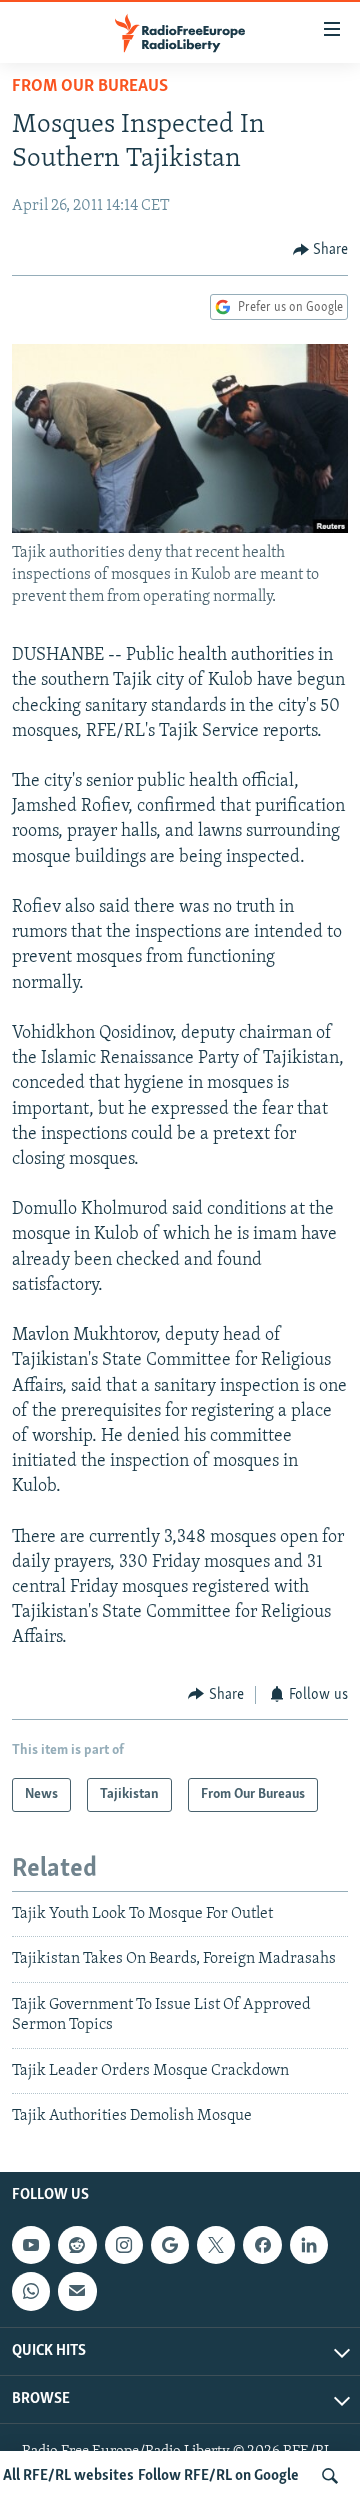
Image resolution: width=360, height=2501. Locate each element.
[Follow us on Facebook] (262, 2245)
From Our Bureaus (90, 87)
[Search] (330, 2476)
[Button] (321, 250)
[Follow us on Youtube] (31, 2245)
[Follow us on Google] (170, 2245)
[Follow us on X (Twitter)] (216, 2245)
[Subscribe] (77, 2292)
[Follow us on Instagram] (124, 2245)
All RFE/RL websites (68, 2476)
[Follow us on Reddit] (77, 2245)
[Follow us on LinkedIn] (309, 2245)
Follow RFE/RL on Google (218, 2476)
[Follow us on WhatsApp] (31, 2292)
